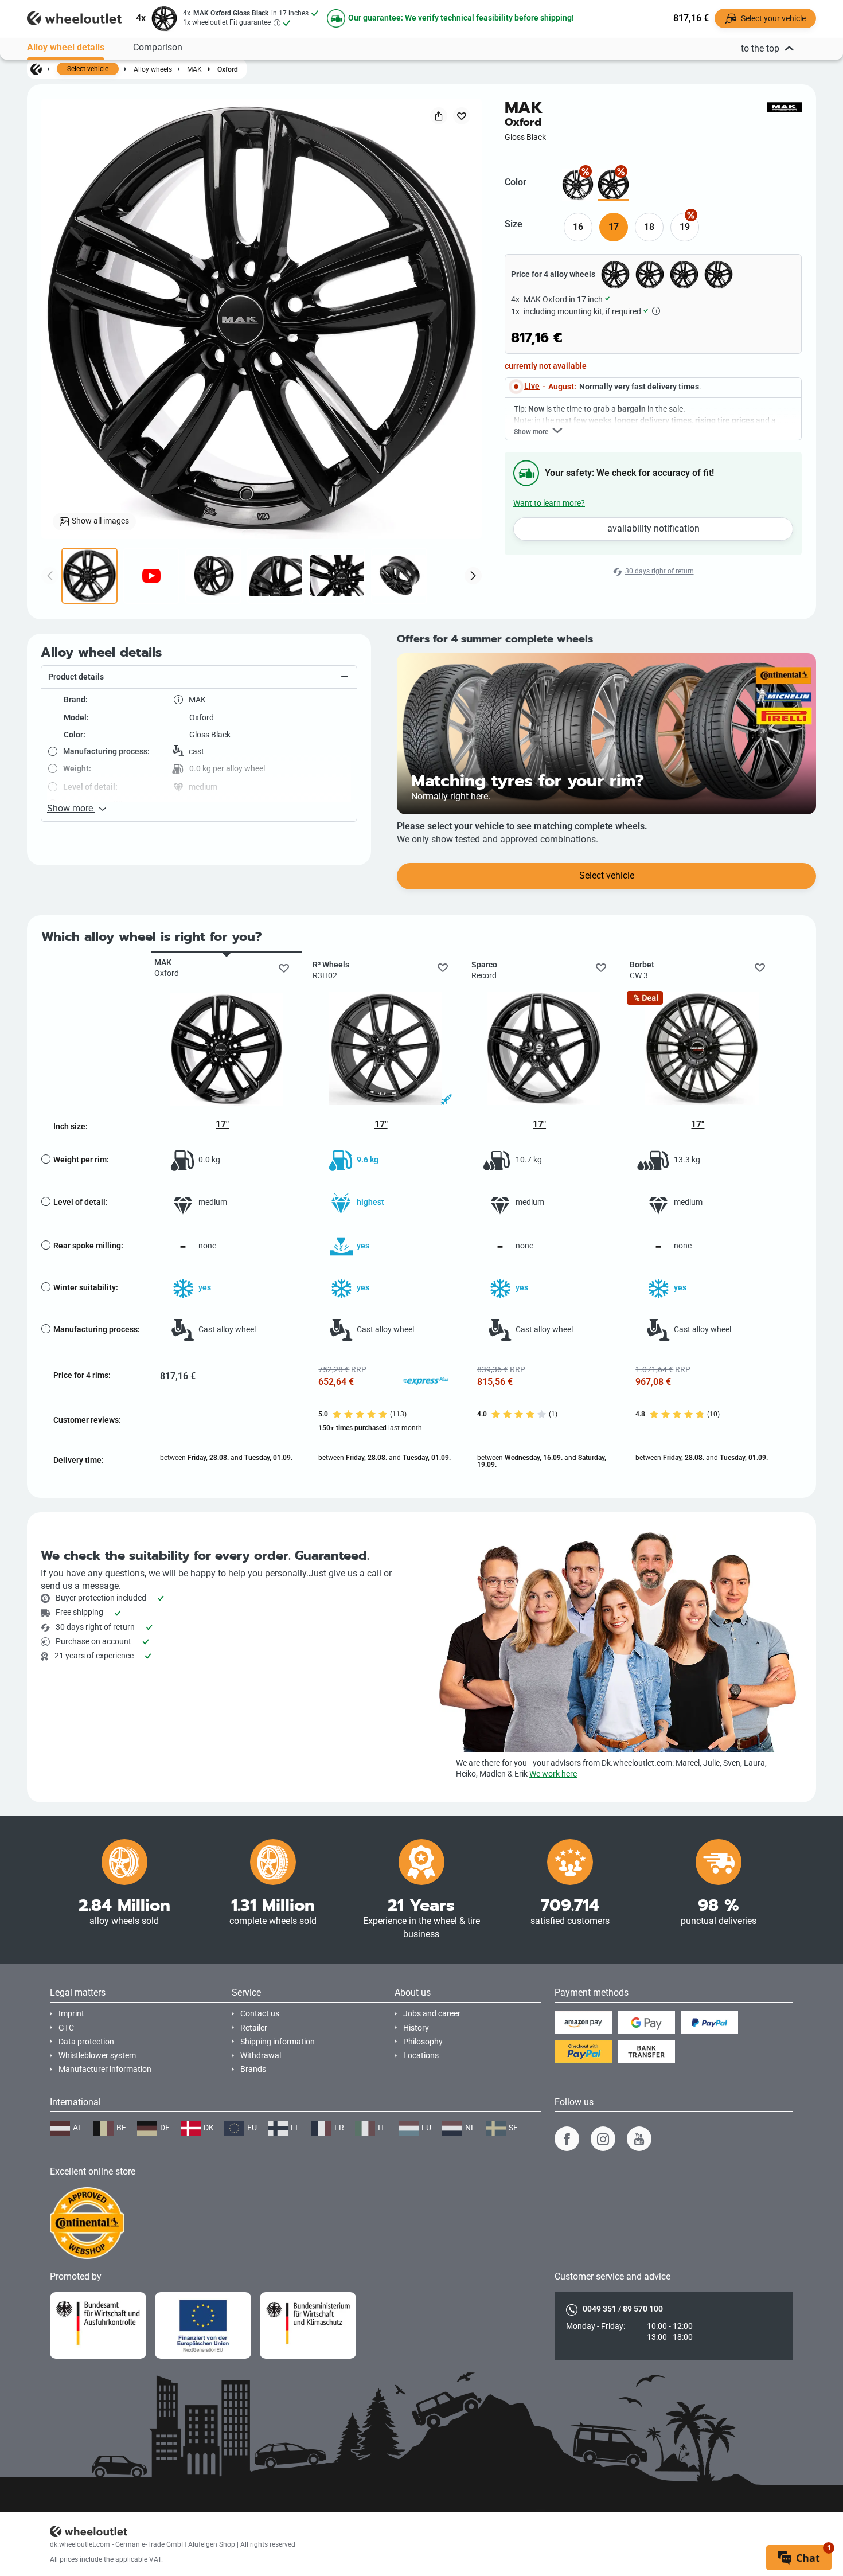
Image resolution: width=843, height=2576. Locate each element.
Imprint (71, 2014)
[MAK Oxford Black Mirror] (578, 185)
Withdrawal (261, 2056)
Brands (253, 2069)
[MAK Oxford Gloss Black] (613, 185)
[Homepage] (36, 69)
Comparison (158, 47)
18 (649, 227)
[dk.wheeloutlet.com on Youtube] (639, 2139)
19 (685, 227)
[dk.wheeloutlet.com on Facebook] (567, 2139)
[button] (199, 677)
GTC (66, 2028)
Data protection (86, 2042)
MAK (194, 69)
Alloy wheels (153, 69)
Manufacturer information (105, 2069)
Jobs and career (432, 2014)
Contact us (260, 2014)
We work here (553, 1774)
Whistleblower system (97, 2056)
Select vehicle (88, 69)
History (416, 2028)
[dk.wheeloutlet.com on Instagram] (603, 2139)
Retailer (254, 2028)
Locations (421, 2056)
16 (578, 227)
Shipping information (278, 2042)
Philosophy (423, 2042)
